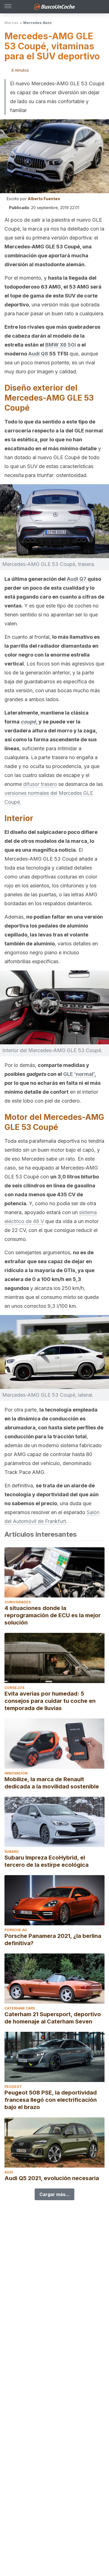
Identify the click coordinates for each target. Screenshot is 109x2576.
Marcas (11, 23)
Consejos (14, 1688)
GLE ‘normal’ (79, 1074)
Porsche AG (16, 1930)
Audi (9, 2172)
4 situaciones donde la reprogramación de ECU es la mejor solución (53, 1615)
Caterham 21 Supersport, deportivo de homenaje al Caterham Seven (53, 2018)
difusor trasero (40, 784)
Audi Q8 (38, 354)
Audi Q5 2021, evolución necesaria (52, 2178)
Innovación (16, 1773)
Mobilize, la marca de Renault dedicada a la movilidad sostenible (52, 1783)
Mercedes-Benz (37, 23)
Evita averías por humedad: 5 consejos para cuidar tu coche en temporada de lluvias (50, 1701)
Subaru (12, 1852)
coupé (28, 722)
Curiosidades (18, 1602)
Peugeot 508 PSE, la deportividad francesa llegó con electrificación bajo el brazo (51, 2100)
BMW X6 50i (61, 345)
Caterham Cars (20, 2008)
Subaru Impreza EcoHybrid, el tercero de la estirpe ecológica (47, 1861)
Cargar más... (54, 2194)
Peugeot (13, 2087)
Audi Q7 (77, 579)
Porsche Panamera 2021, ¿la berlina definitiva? (53, 1940)
